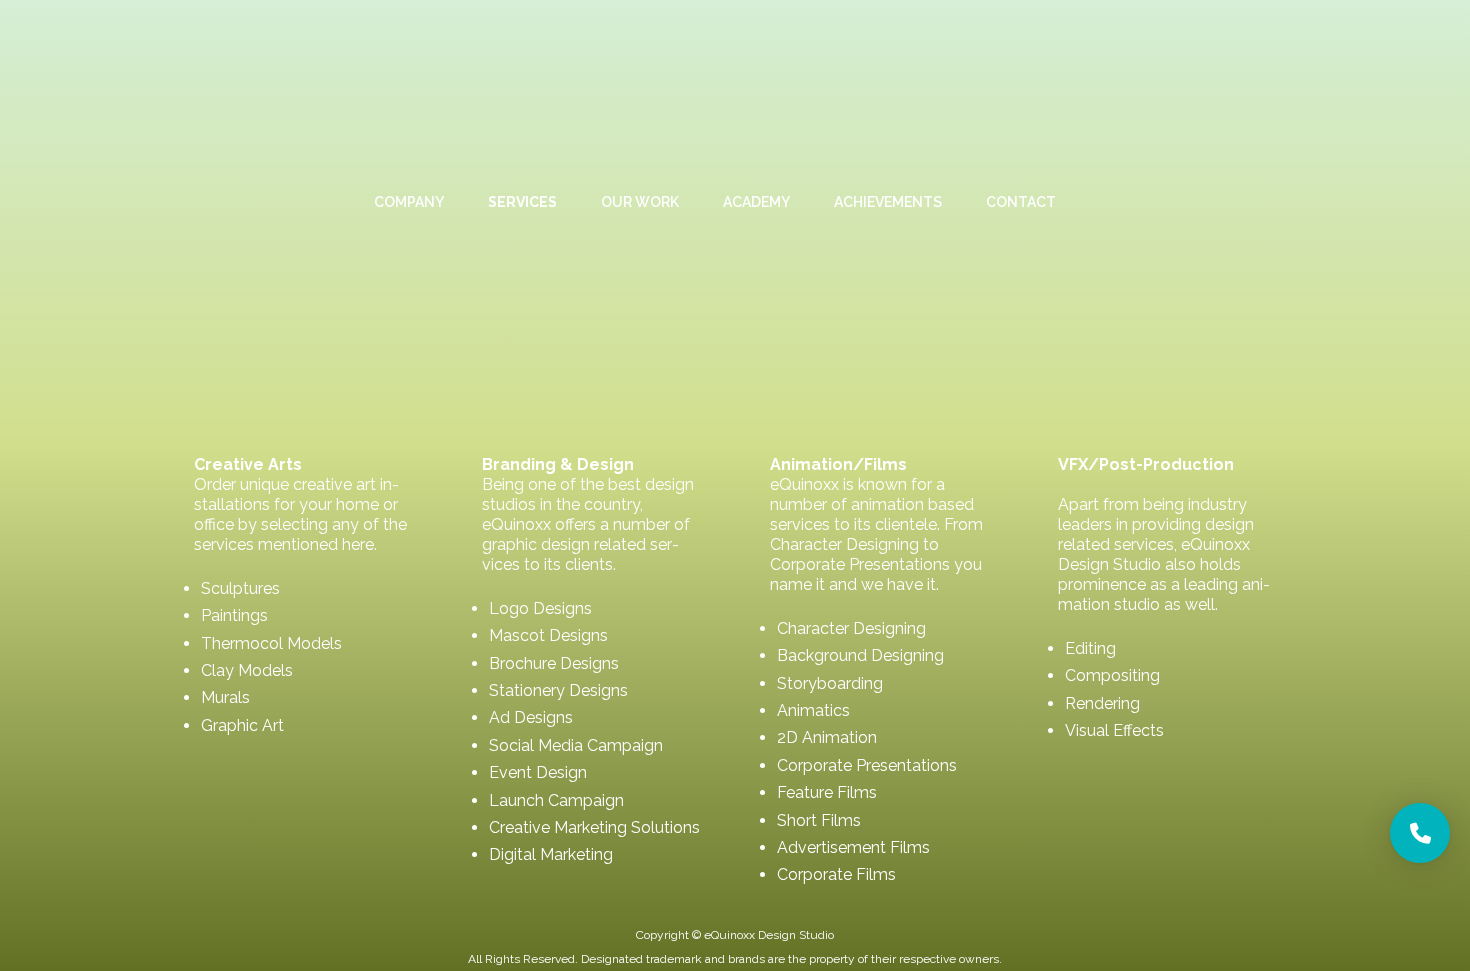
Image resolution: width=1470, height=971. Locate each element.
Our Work (640, 202)
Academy (756, 202)
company (409, 202)
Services (522, 202)
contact (1021, 202)
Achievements (888, 202)
